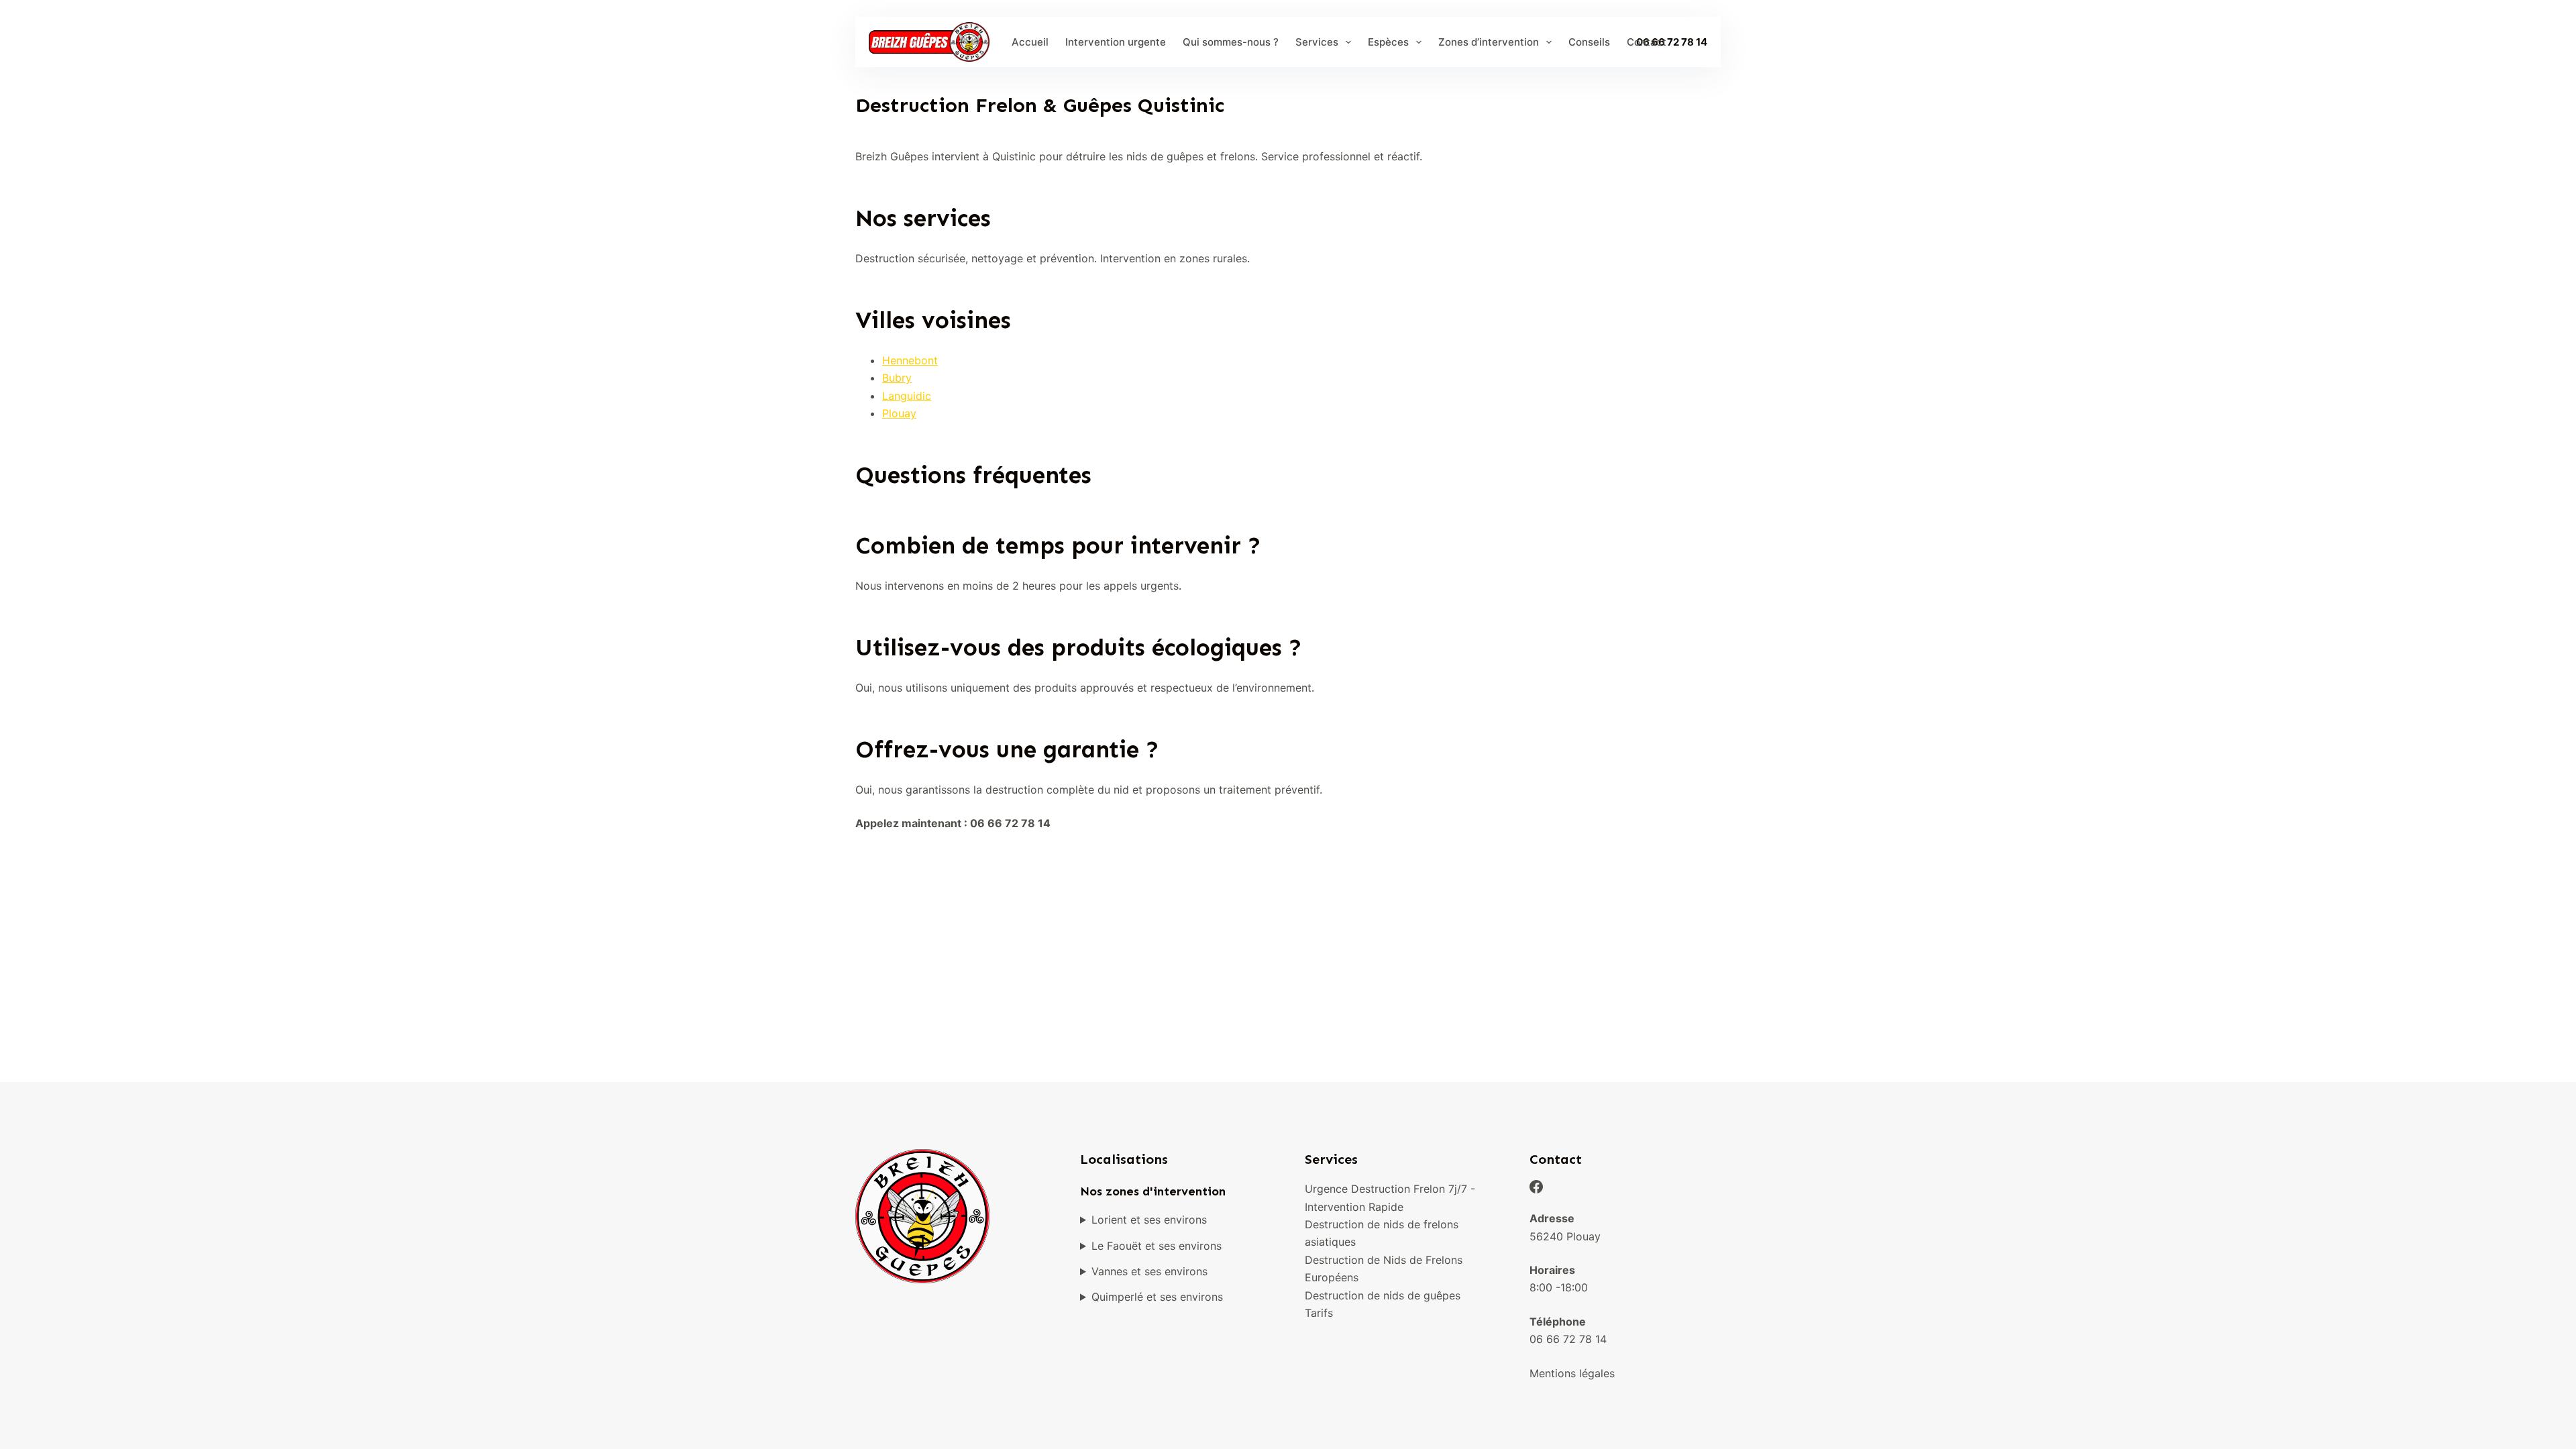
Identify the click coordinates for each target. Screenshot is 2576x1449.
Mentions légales (1572, 1373)
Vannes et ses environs (1149, 1271)
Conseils (1589, 42)
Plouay (899, 413)
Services (1317, 42)
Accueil (1030, 42)
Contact (1647, 42)
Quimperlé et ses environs (1157, 1297)
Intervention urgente (1116, 42)
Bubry (897, 378)
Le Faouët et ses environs (1157, 1246)
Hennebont (910, 360)
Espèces (1388, 42)
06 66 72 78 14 (1568, 1339)
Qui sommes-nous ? (1231, 42)
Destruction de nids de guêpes (1383, 1295)
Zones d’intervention (1489, 42)
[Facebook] (1536, 1187)
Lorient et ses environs (1149, 1220)
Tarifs (1319, 1313)
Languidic (907, 396)
